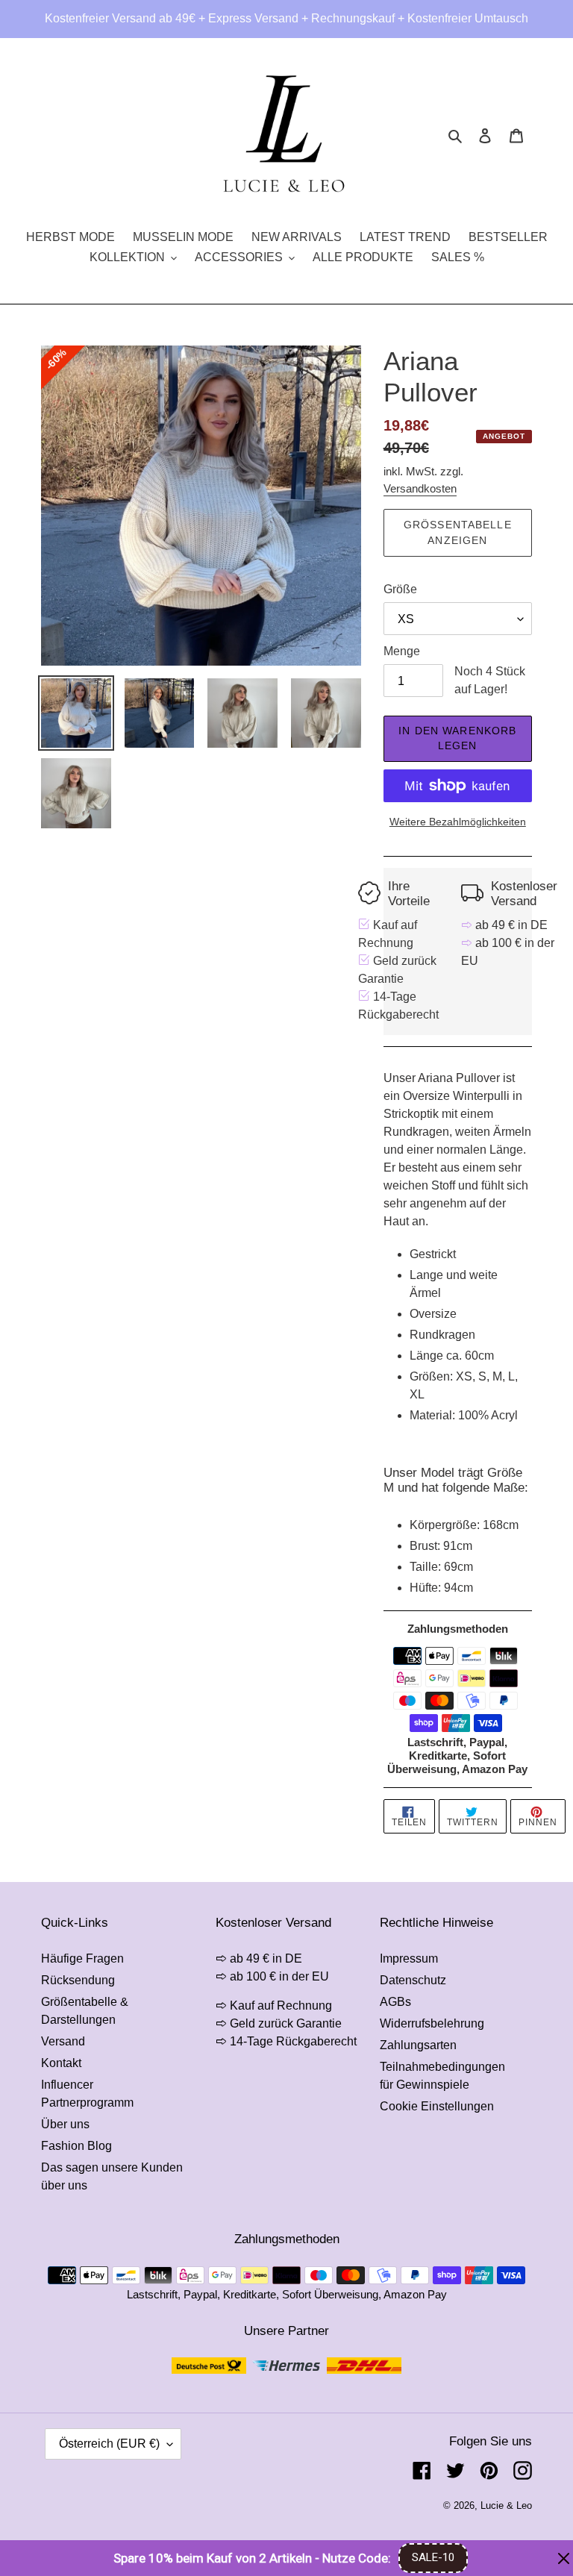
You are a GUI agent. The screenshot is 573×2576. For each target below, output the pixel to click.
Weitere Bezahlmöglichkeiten (458, 822)
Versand (63, 2041)
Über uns (65, 2124)
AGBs (395, 2002)
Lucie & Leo (506, 2505)
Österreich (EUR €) (109, 2444)
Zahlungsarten (418, 2045)
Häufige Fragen (82, 1958)
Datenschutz (413, 1980)
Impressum (409, 1958)
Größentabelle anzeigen (458, 532)
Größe (400, 589)
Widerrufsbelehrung (432, 2023)
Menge (402, 651)
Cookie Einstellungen (437, 2106)
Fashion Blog (76, 2146)
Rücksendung (78, 1980)
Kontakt (61, 2063)
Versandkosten (420, 488)
